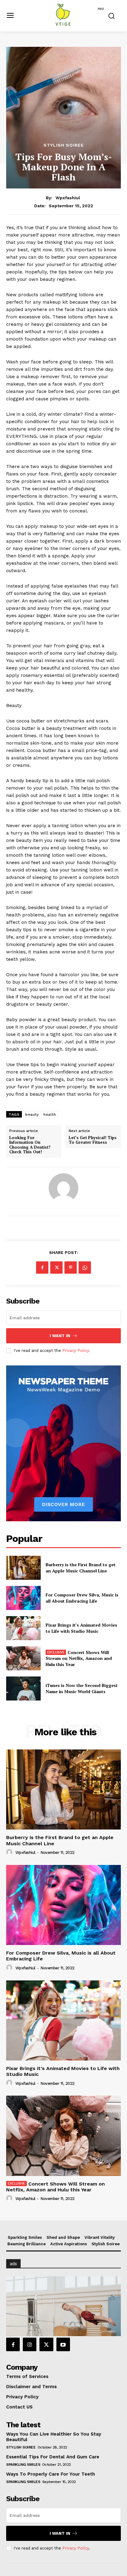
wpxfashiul (68, 198)
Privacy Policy (76, 1351)
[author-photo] (10, 1852)
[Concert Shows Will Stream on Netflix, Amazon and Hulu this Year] (23, 1658)
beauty (32, 1114)
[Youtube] (63, 2344)
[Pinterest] (71, 1268)
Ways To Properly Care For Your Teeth (51, 2474)
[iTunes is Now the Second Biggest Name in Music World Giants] (23, 1688)
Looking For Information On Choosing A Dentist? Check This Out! (30, 1145)
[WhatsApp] (85, 1268)
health (50, 1114)
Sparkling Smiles (23, 2465)
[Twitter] (56, 1268)
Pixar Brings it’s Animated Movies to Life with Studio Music (81, 1628)
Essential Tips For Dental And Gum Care (53, 2457)
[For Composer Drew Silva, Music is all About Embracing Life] (23, 1598)
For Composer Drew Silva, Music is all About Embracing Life (82, 1598)
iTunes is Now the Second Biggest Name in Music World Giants (82, 1688)
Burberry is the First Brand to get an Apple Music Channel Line (81, 1568)
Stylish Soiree (64, 145)
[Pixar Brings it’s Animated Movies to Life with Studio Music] (23, 1628)
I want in (60, 1336)
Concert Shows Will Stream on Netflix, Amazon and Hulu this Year (79, 1658)
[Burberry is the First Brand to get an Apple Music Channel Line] (23, 1568)
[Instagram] (30, 2344)
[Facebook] (42, 1268)
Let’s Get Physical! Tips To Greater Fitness (93, 1140)
